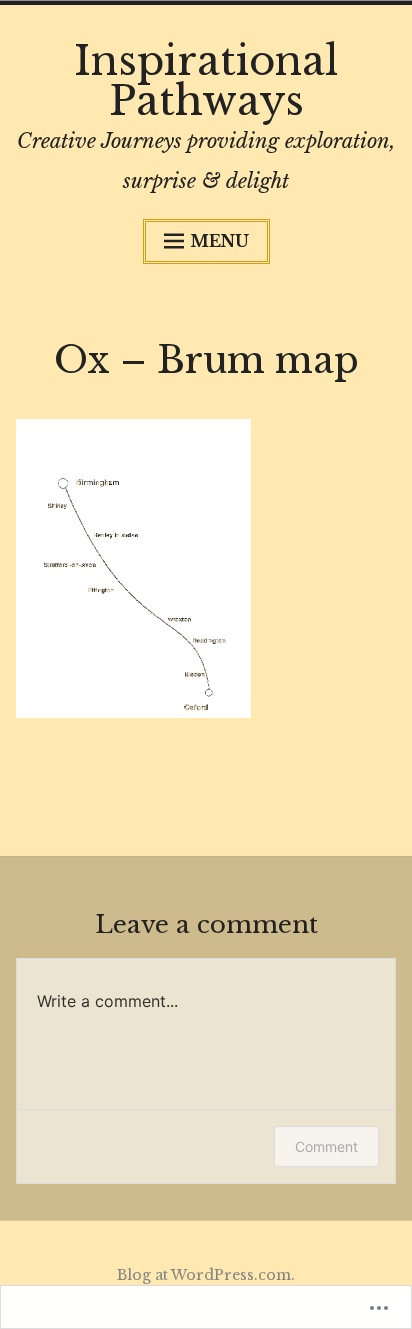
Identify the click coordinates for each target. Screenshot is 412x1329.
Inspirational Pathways (206, 81)
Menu (219, 241)
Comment (326, 1146)
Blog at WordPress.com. (206, 1275)
